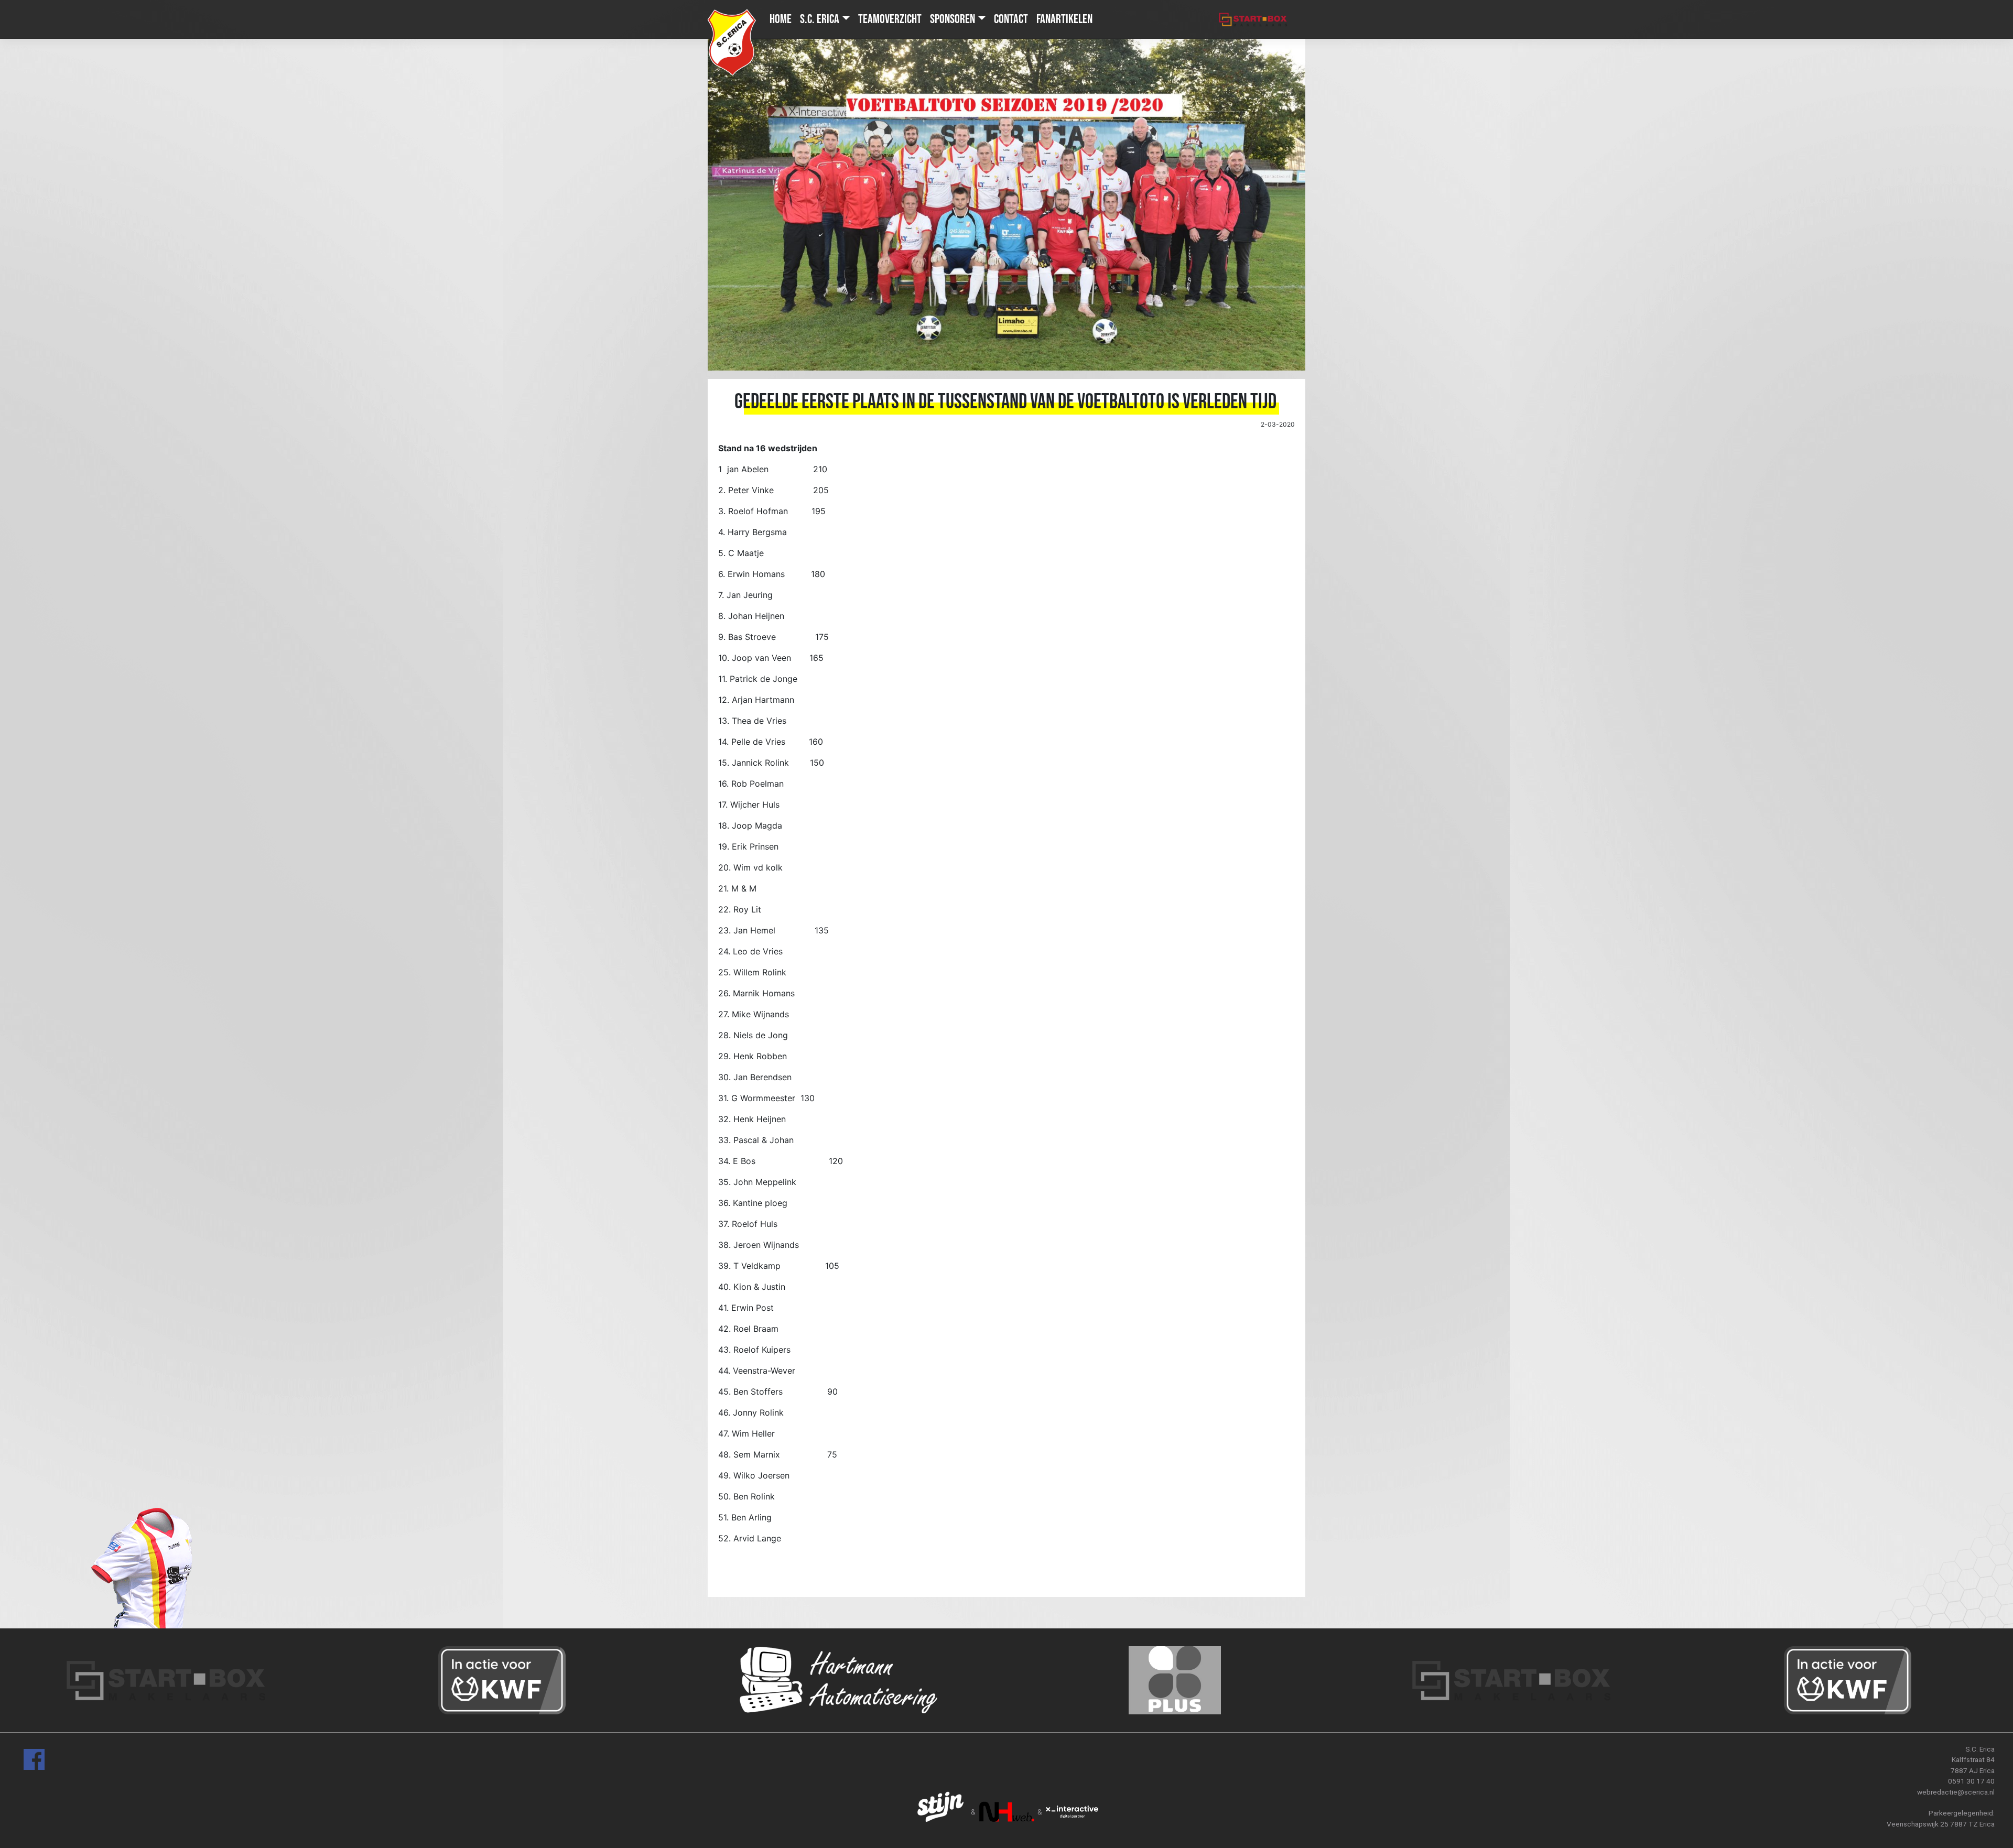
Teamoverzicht (890, 19)
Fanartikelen (1064, 19)
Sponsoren (953, 19)
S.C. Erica (820, 19)
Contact (1011, 19)
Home (781, 19)
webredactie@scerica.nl (1956, 1792)
